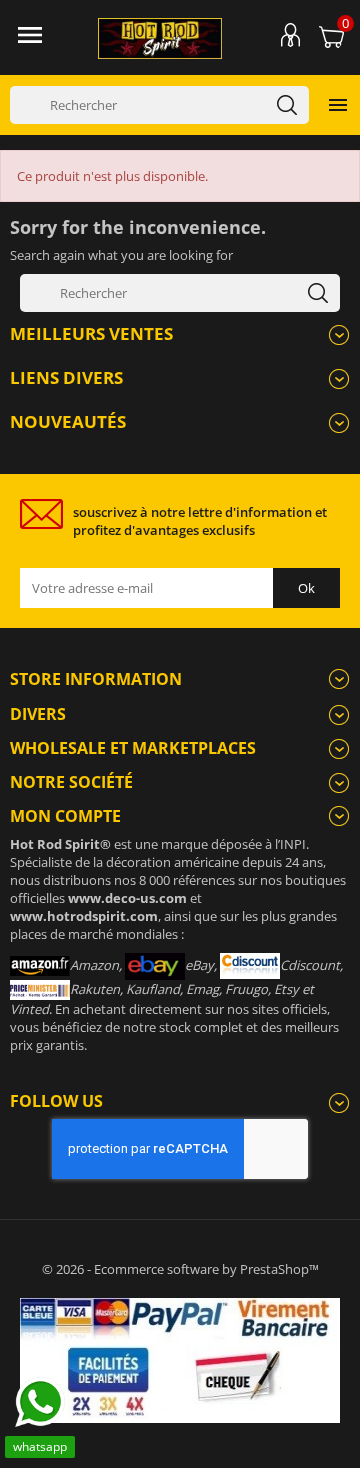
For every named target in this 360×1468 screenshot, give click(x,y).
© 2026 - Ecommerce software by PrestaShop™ (180, 1269)
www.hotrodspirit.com (84, 916)
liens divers (66, 377)
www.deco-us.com (127, 898)
